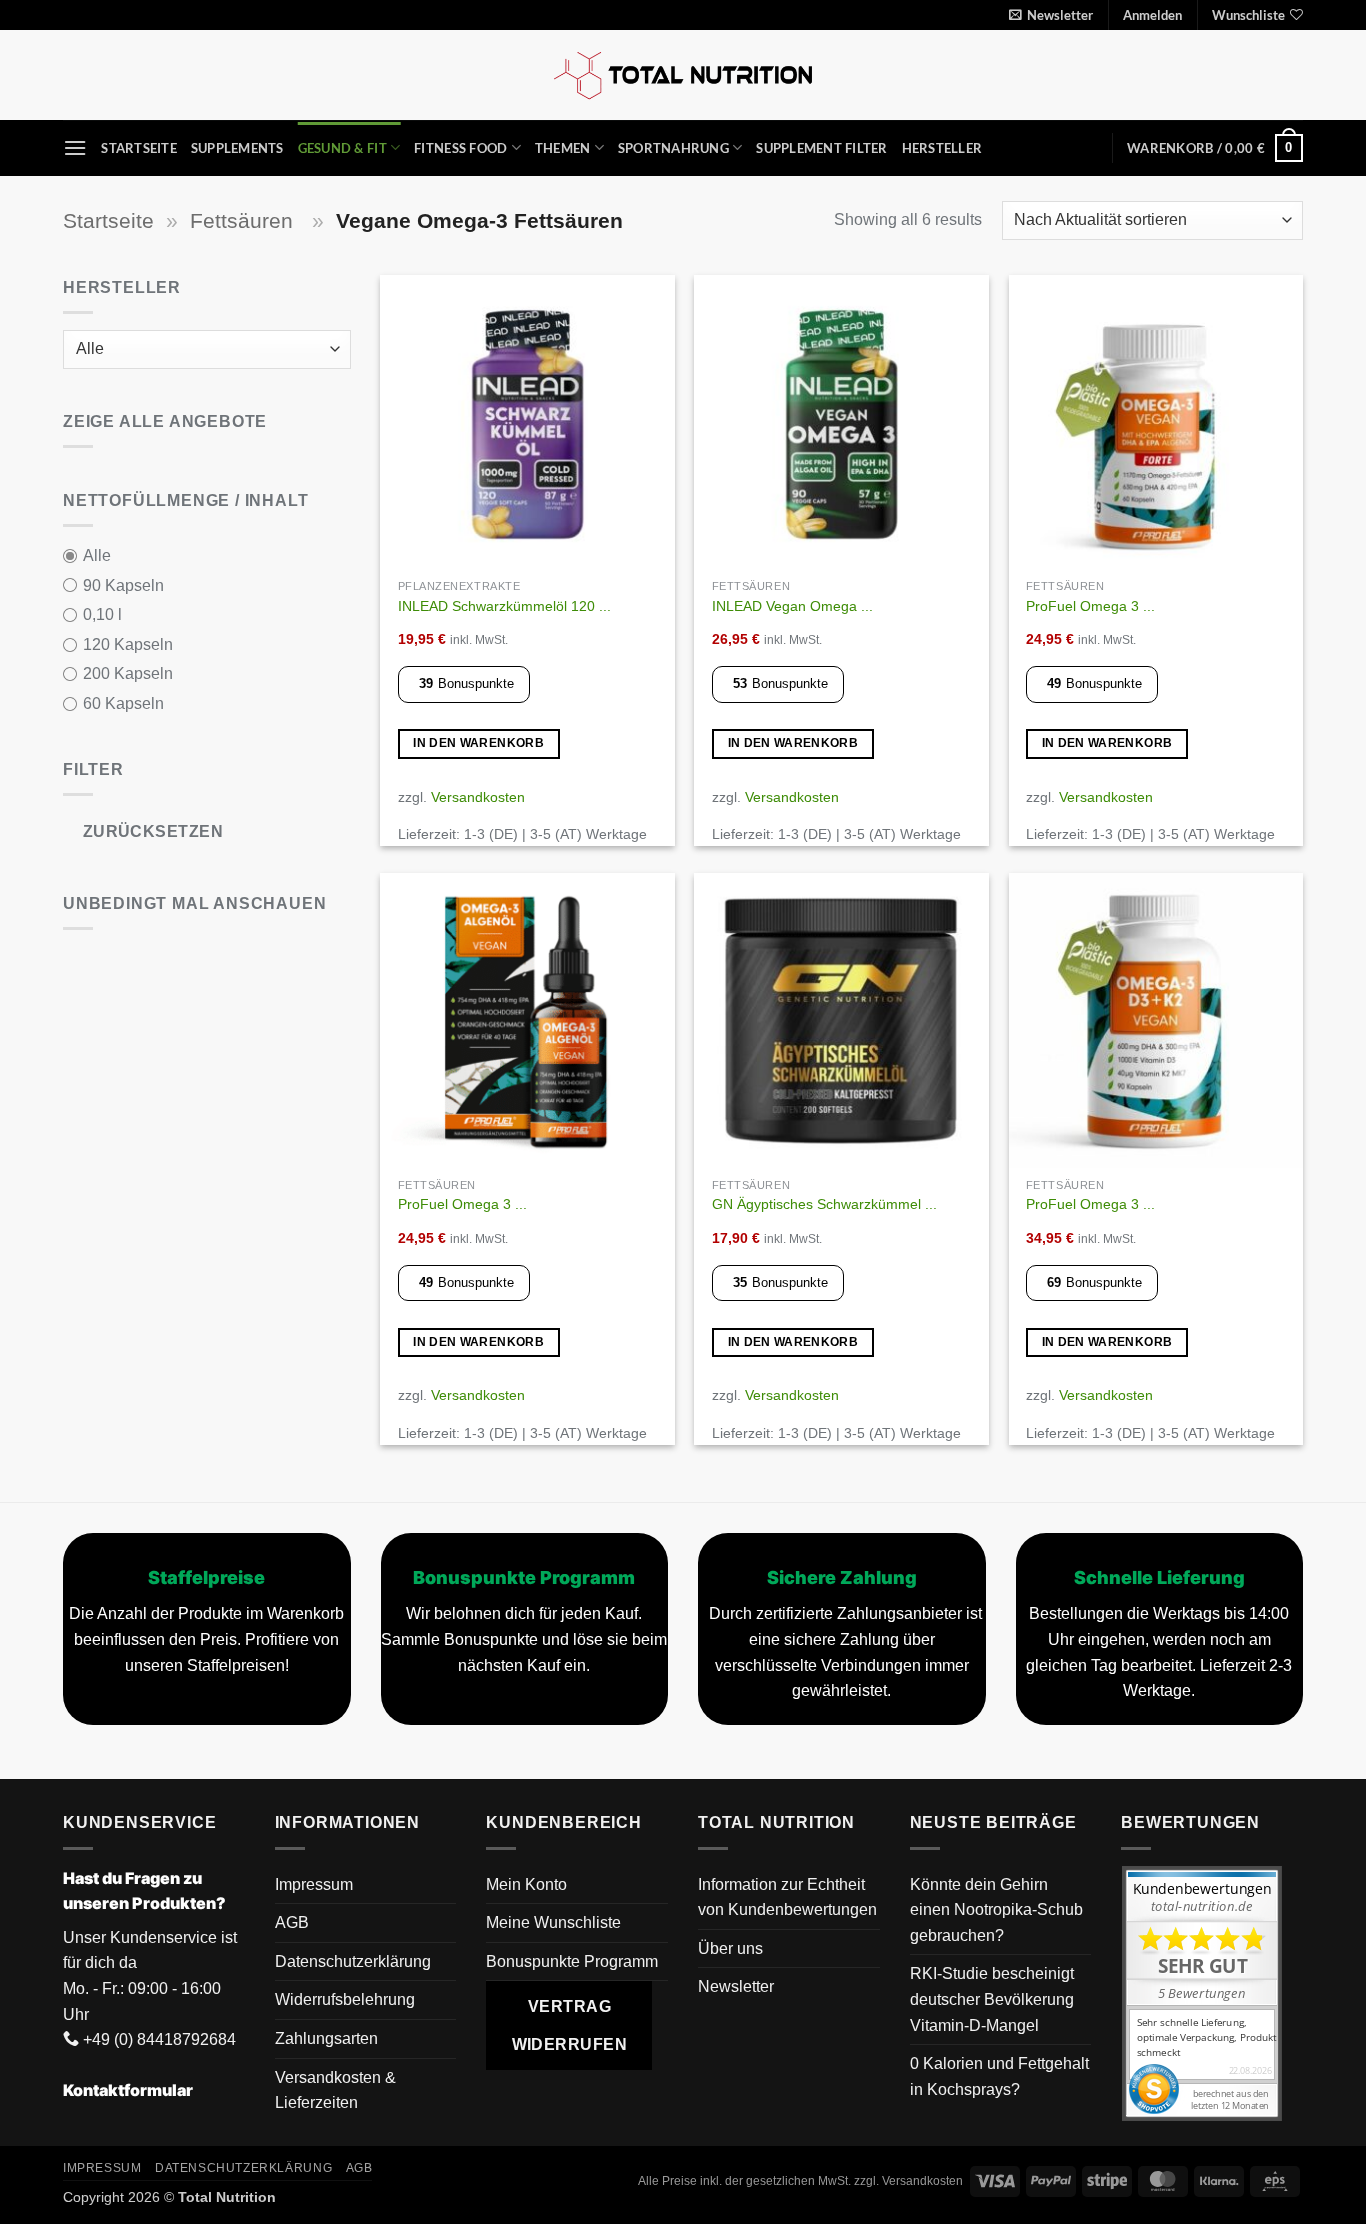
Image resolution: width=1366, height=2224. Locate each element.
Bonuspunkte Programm (572, 1961)
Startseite (139, 148)
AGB (292, 1922)
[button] (1051, 15)
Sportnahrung (673, 148)
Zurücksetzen (153, 831)
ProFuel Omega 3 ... (1090, 606)
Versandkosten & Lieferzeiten (335, 2090)
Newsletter (736, 1986)
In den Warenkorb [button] (478, 743)
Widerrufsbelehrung (345, 1999)
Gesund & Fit (342, 148)
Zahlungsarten (326, 2038)
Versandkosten (478, 797)
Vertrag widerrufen (570, 2025)
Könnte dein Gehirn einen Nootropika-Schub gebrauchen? (996, 1910)
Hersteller (942, 148)
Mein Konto (526, 1884)
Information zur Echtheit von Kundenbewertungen (787, 1897)
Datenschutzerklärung (353, 1961)
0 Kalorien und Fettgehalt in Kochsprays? (999, 2076)
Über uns (730, 1948)
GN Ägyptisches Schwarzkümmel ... (824, 1204)
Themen (563, 148)
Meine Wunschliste (553, 1922)
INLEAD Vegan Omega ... (792, 606)
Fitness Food (460, 148)
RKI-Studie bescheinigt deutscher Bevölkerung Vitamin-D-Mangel (992, 1999)
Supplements (237, 148)
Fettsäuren (244, 220)
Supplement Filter (821, 148)
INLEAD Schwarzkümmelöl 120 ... (504, 606)
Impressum (314, 1884)
